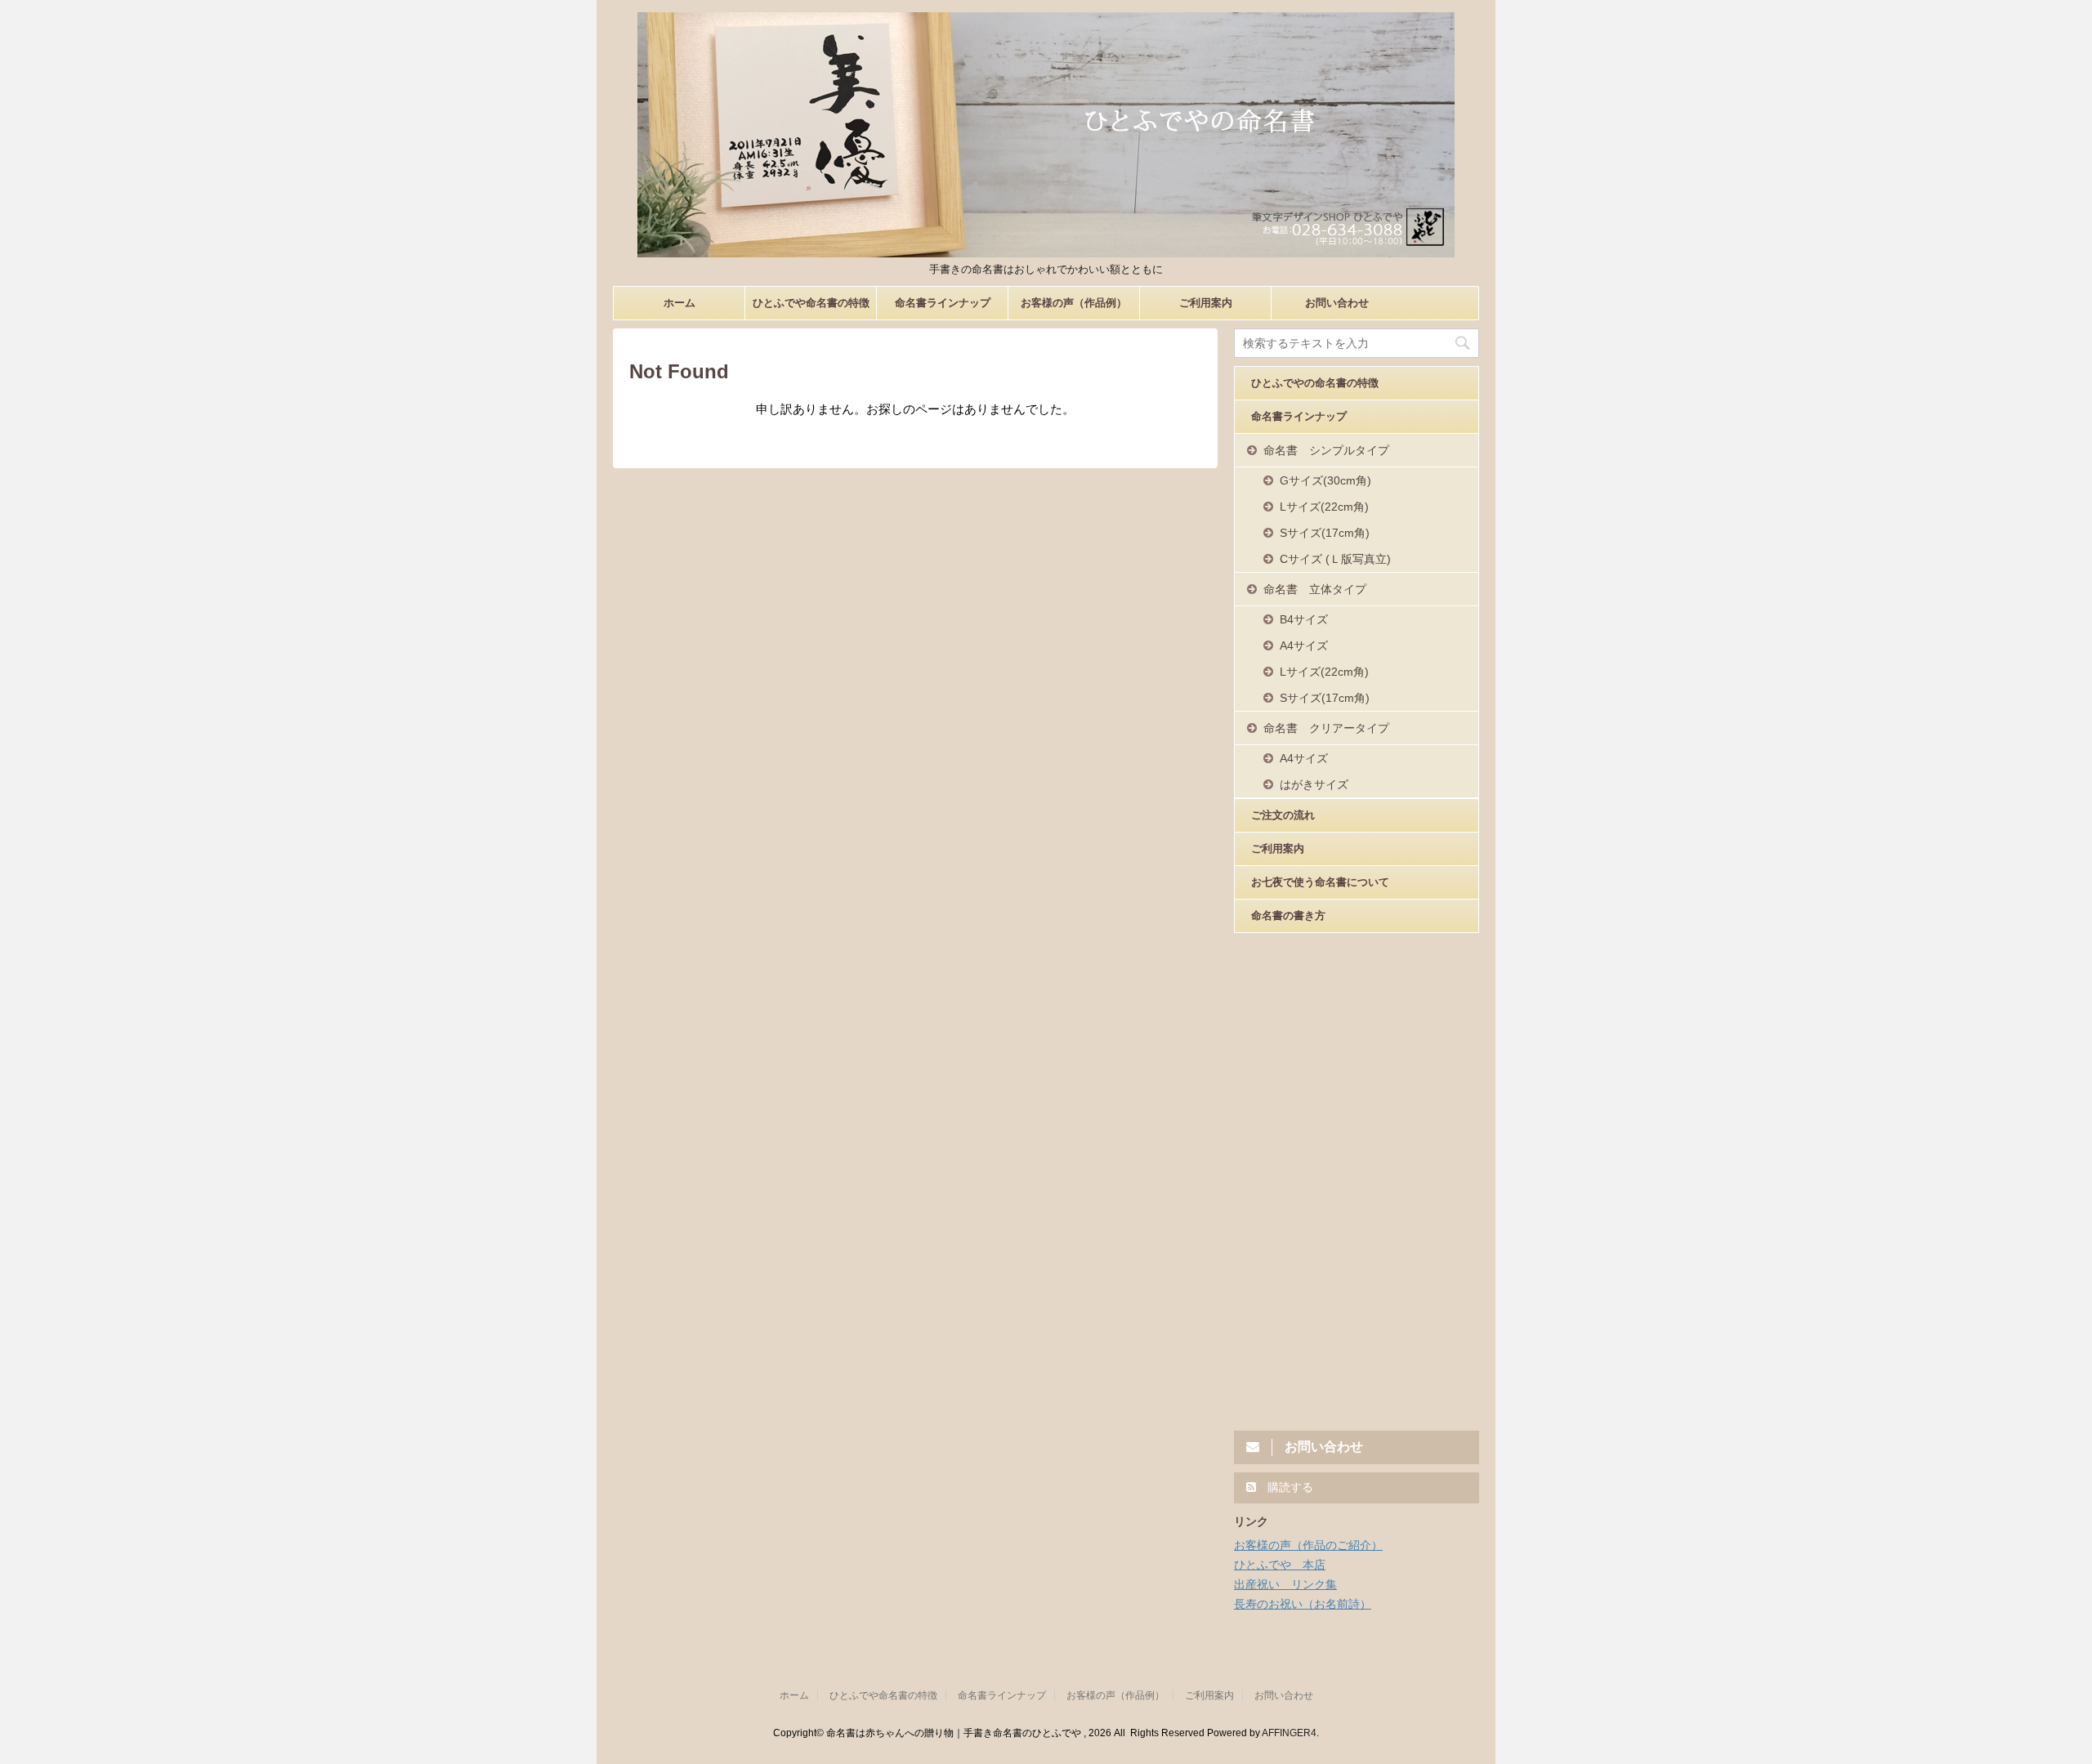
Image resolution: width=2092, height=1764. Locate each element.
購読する (1289, 1487)
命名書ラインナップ (943, 303)
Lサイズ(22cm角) (1324, 507)
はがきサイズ (1314, 784)
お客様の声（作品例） (1074, 303)
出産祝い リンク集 (1285, 1584)
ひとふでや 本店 (1280, 1565)
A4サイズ (1304, 645)
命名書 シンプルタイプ (1326, 450)
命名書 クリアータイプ (1326, 728)
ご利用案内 (1206, 303)
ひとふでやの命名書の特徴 (1315, 383)
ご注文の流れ (1283, 815)
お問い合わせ (1337, 303)
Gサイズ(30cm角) (1325, 480)
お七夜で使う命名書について (1320, 882)
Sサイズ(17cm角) (1325, 533)
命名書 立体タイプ (1315, 589)
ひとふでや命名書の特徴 (811, 303)
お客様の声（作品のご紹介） (1308, 1545)
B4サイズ (1304, 619)
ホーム (679, 303)
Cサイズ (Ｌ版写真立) (1335, 559)
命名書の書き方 (1288, 915)
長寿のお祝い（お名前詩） (1303, 1604)
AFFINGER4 (1289, 1733)
